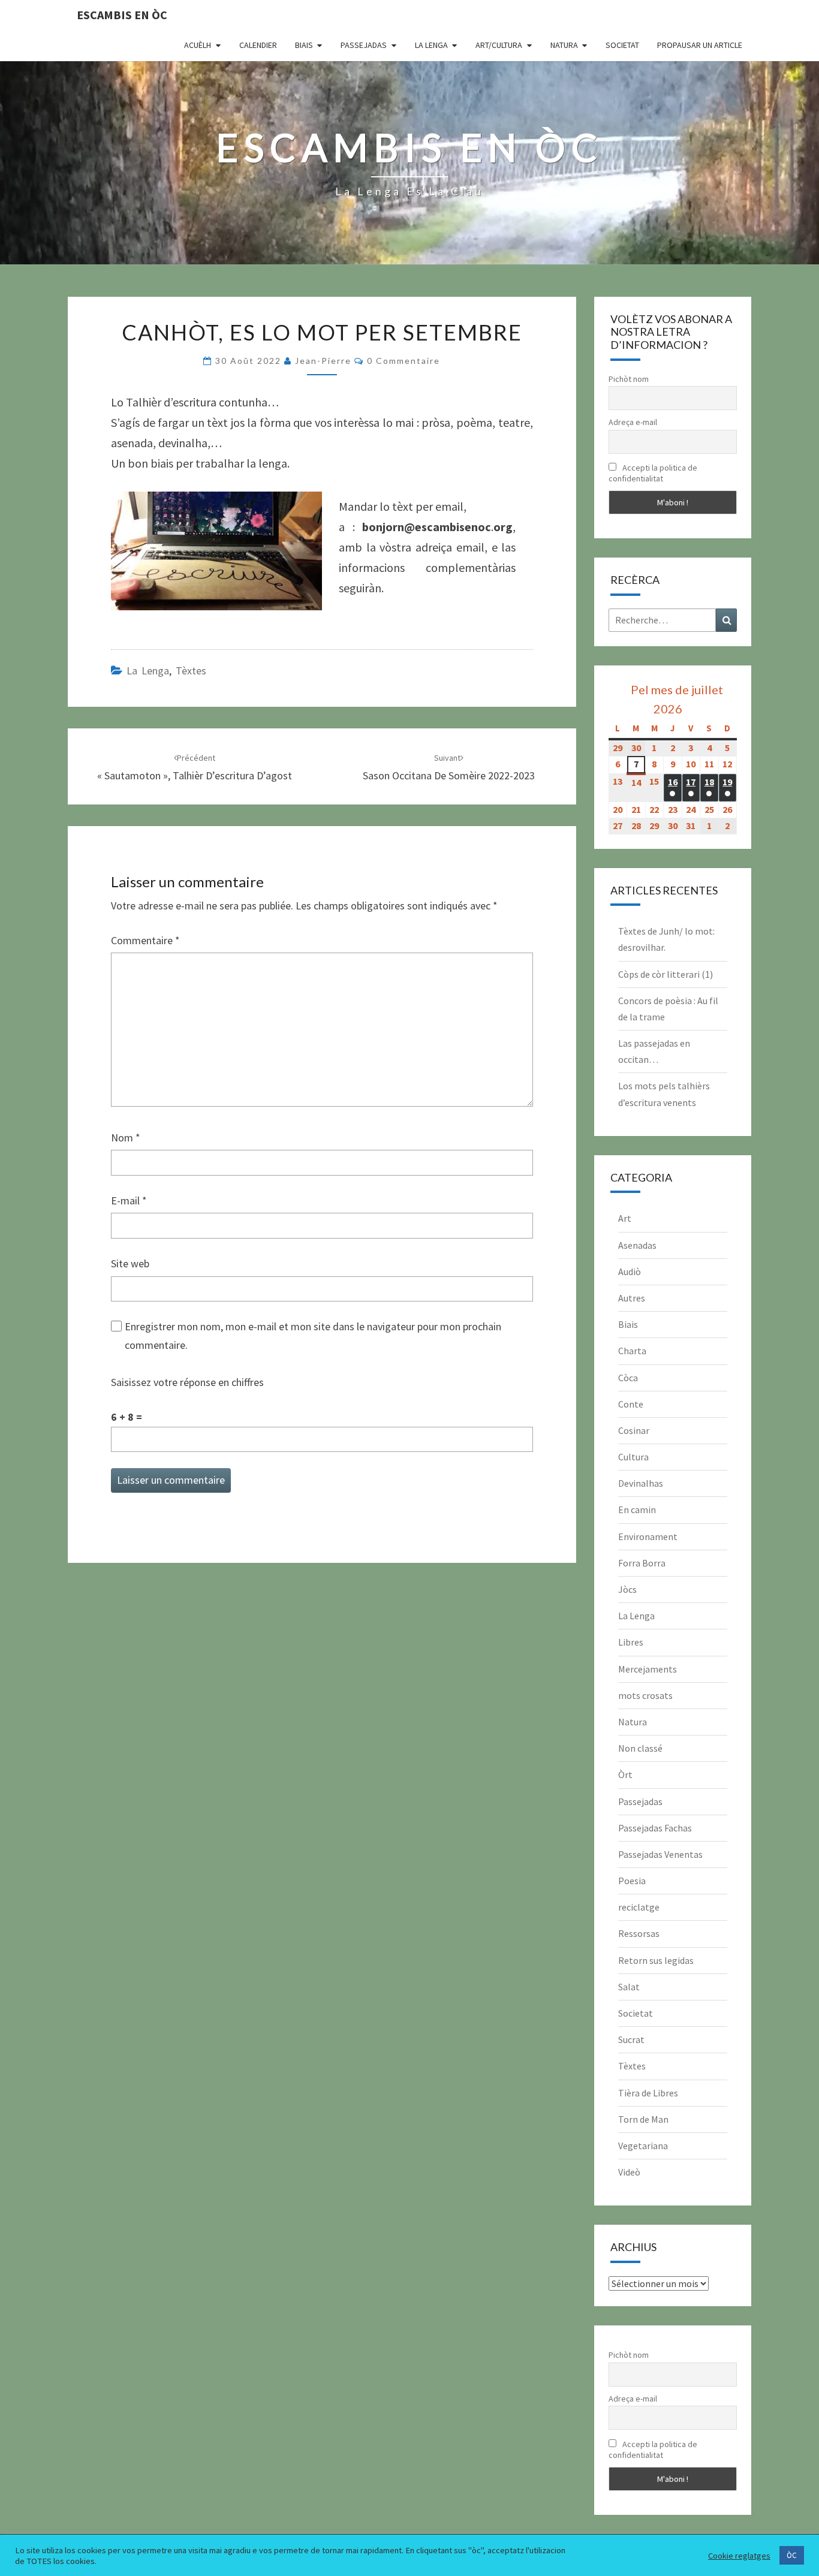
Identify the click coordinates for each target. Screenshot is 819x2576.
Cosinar (634, 1430)
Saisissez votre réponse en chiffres (187, 1382)
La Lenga (431, 45)
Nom (126, 1138)
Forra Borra (642, 1563)
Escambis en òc (122, 15)
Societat (622, 45)
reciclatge (639, 1907)
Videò (629, 2172)
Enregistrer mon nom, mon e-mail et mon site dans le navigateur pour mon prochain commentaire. (313, 1336)
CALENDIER (258, 45)
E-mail (129, 1200)
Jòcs (627, 1589)
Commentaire (145, 940)
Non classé (640, 1748)
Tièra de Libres (648, 2093)
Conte (631, 1404)
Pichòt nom (629, 379)
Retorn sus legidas (656, 1960)
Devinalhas (641, 1483)
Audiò (630, 1272)
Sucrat (631, 2039)
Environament (648, 1536)
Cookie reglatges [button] (739, 2556)
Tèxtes (191, 671)
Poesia (632, 1881)
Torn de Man (643, 2119)
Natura (564, 45)
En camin (637, 1510)
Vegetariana (643, 2146)
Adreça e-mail (633, 422)
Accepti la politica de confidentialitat (653, 473)
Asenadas (637, 1245)
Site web (130, 1263)
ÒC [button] (792, 2555)
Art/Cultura (499, 45)
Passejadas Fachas (655, 1828)
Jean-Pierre (323, 361)
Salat (629, 1987)
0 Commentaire (404, 361)
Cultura (633, 1457)
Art (625, 1218)
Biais (304, 45)
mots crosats (645, 1695)
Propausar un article (700, 45)
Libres (631, 1642)
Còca (628, 1378)
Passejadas (364, 45)
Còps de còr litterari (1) (666, 974)
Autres (632, 1298)
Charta (632, 1351)
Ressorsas (639, 1933)
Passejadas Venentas (660, 1854)
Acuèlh (198, 45)
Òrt (625, 1774)
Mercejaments (648, 1669)
